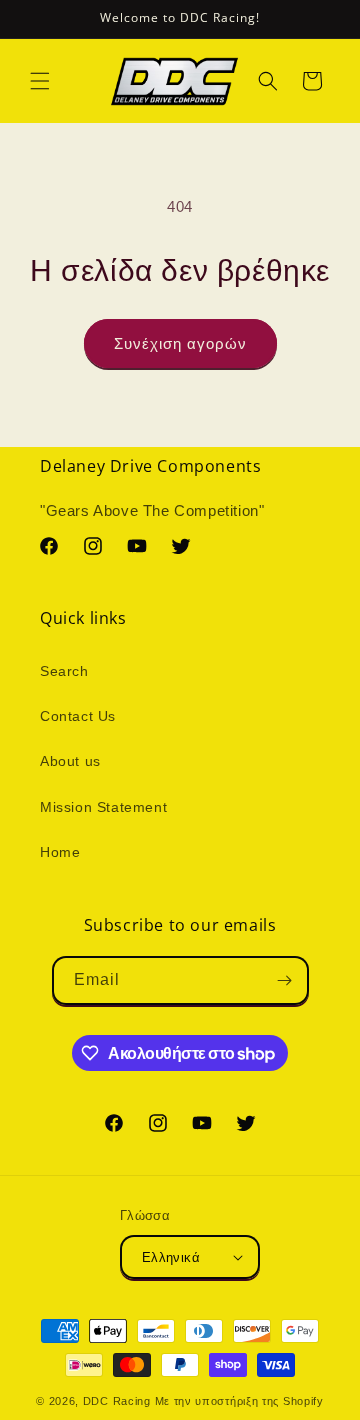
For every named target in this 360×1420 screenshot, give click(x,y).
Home (60, 852)
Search (64, 671)
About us (70, 761)
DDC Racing (117, 1401)
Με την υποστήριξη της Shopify (239, 1401)
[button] (40, 81)
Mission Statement (103, 807)
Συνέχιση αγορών (180, 343)
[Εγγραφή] (285, 980)
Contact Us (78, 716)
